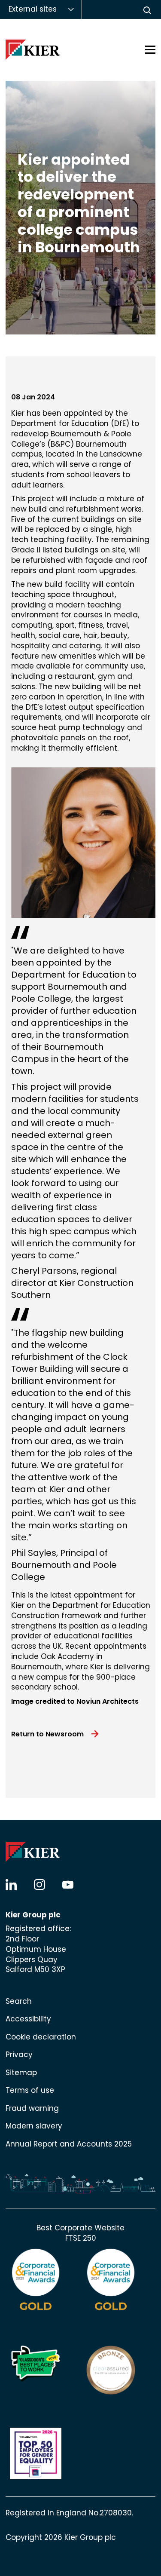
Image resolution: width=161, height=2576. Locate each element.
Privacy (19, 2055)
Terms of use (30, 2090)
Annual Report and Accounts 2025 (69, 2144)
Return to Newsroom (47, 1734)
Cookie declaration (41, 2037)
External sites (33, 9)
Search (19, 2001)
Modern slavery (34, 2126)
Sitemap (21, 2073)
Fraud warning (32, 2108)
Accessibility (28, 2019)
